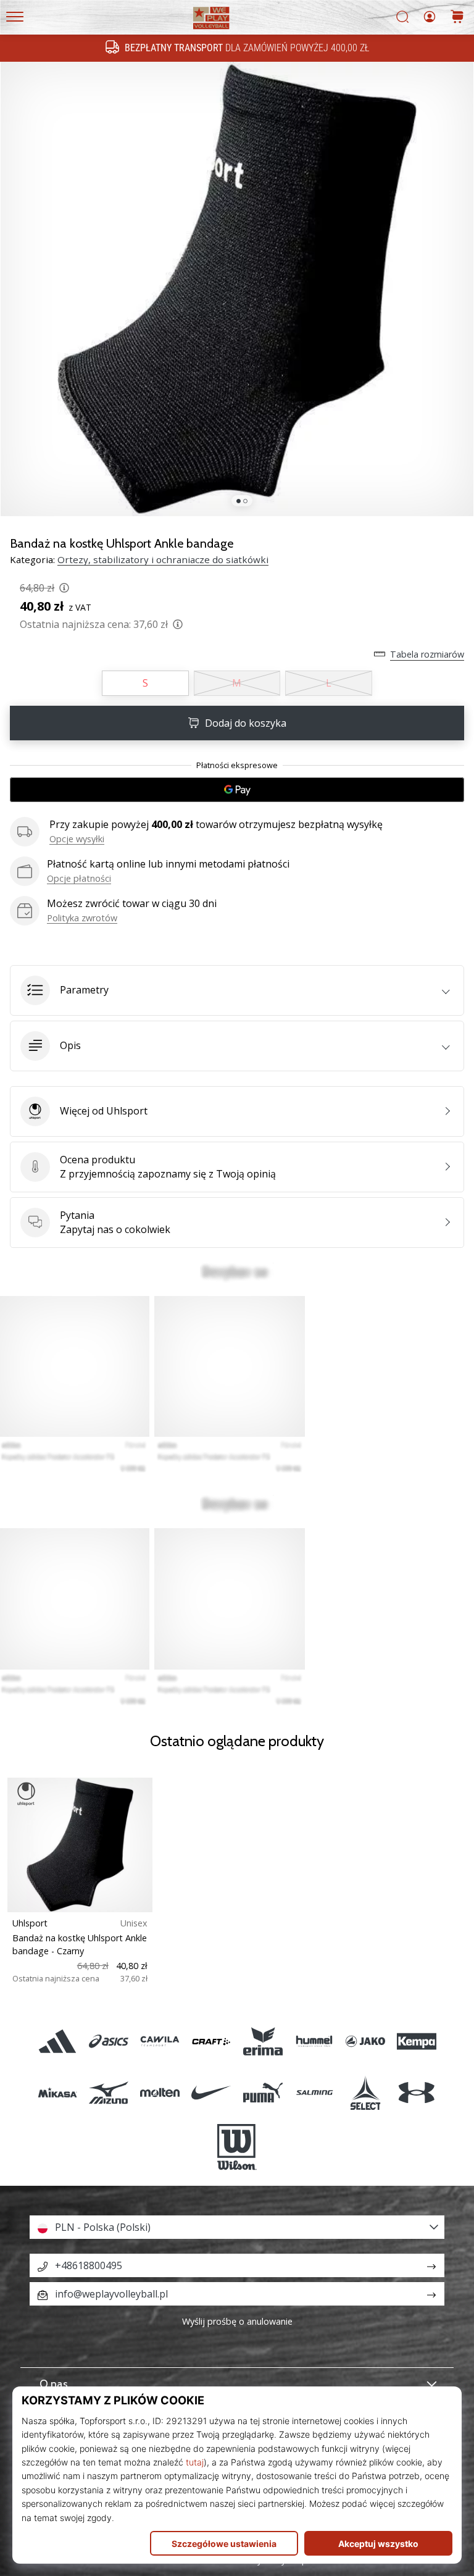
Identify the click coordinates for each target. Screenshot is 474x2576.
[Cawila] (160, 2041)
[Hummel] (314, 2041)
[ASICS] (108, 2041)
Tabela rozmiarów (427, 654)
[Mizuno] (108, 2092)
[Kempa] (417, 2041)
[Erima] (263, 2041)
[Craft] (211, 2041)
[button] (237, 990)
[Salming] (314, 2092)
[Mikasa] (57, 2092)
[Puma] (263, 2092)
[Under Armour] (417, 2092)
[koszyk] (457, 18)
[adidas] (57, 2041)
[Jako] (365, 2041)
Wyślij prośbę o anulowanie (237, 2321)
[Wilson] (237, 2147)
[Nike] (211, 2092)
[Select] (365, 2092)
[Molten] (160, 2092)
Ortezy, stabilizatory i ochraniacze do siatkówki (163, 559)
